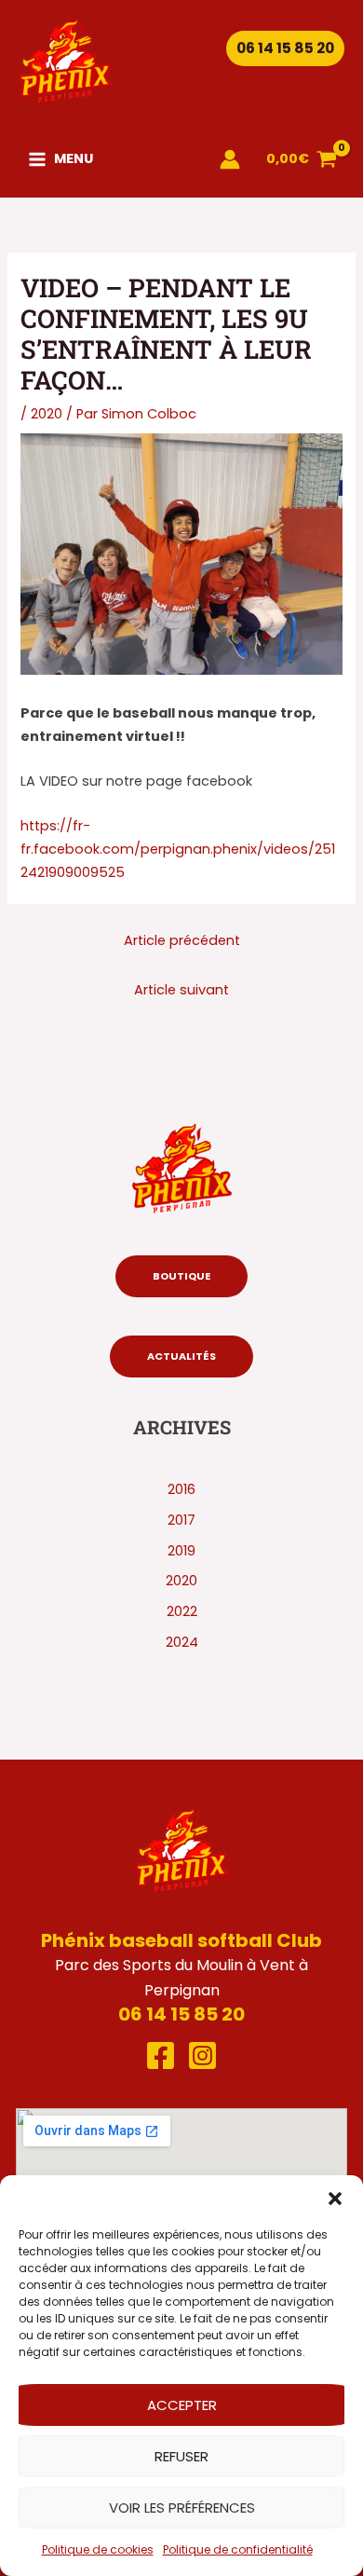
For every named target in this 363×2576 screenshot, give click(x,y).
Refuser (181, 2456)
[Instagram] (202, 2055)
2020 (47, 414)
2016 (181, 1489)
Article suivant (181, 990)
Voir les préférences (182, 2507)
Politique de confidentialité (238, 2549)
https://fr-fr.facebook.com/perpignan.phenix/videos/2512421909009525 (178, 849)
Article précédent (182, 940)
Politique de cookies (98, 2549)
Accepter (182, 2405)
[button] (335, 2199)
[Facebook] (161, 2055)
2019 (181, 1551)
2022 (182, 1611)
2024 (182, 1642)
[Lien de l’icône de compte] (230, 159)
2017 (181, 1520)
